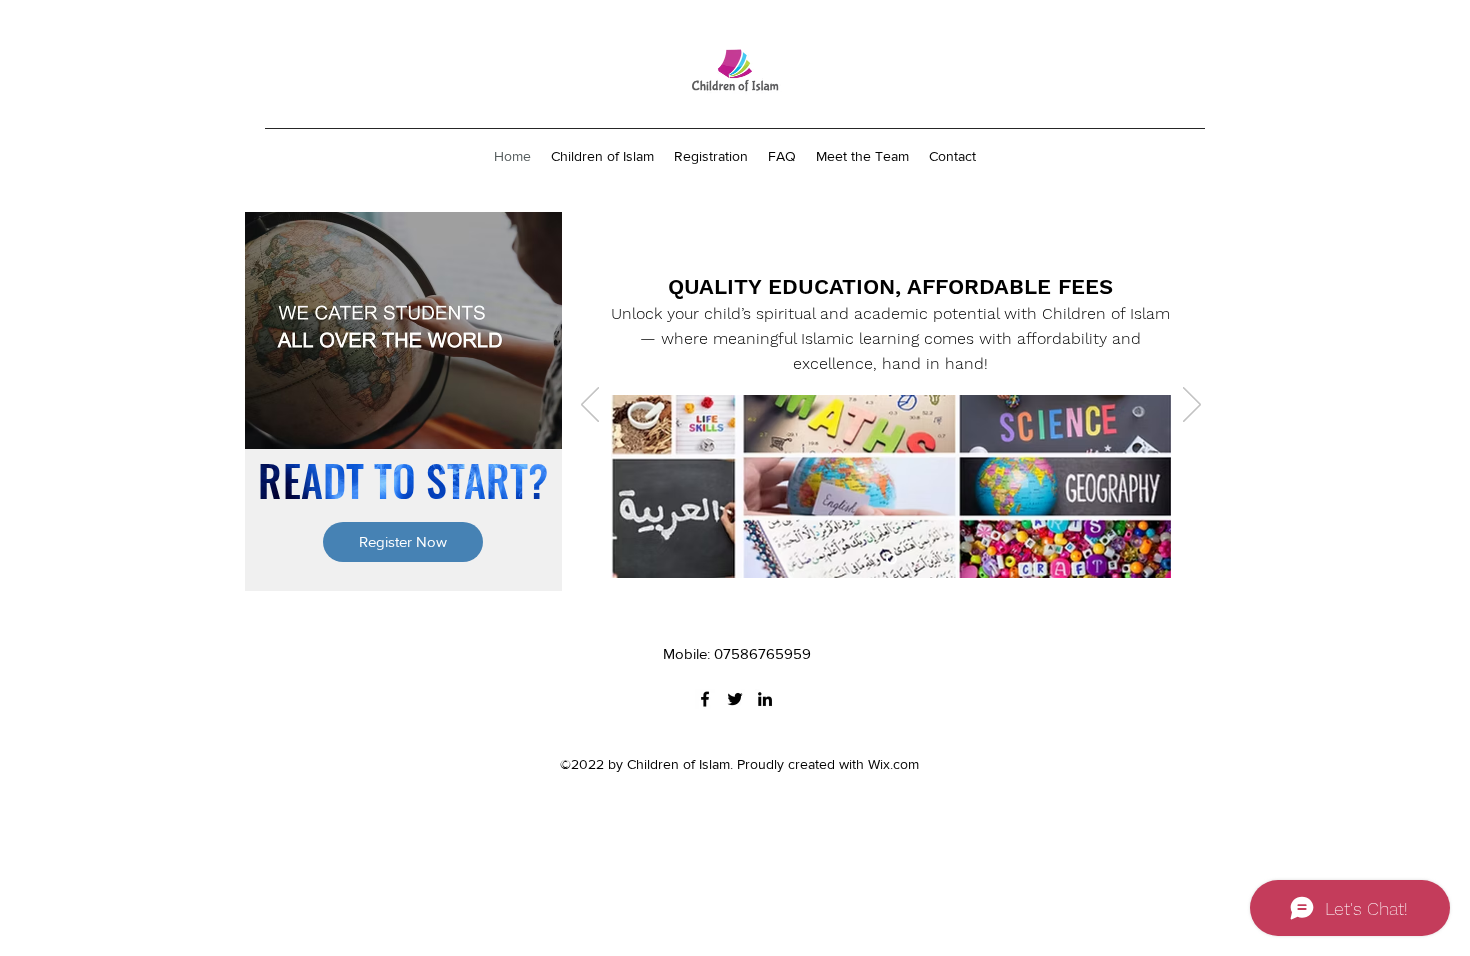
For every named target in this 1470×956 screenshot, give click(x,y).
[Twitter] (735, 699)
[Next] (1192, 406)
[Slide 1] (891, 559)
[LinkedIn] (765, 699)
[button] (403, 542)
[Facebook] (705, 699)
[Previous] (590, 406)
